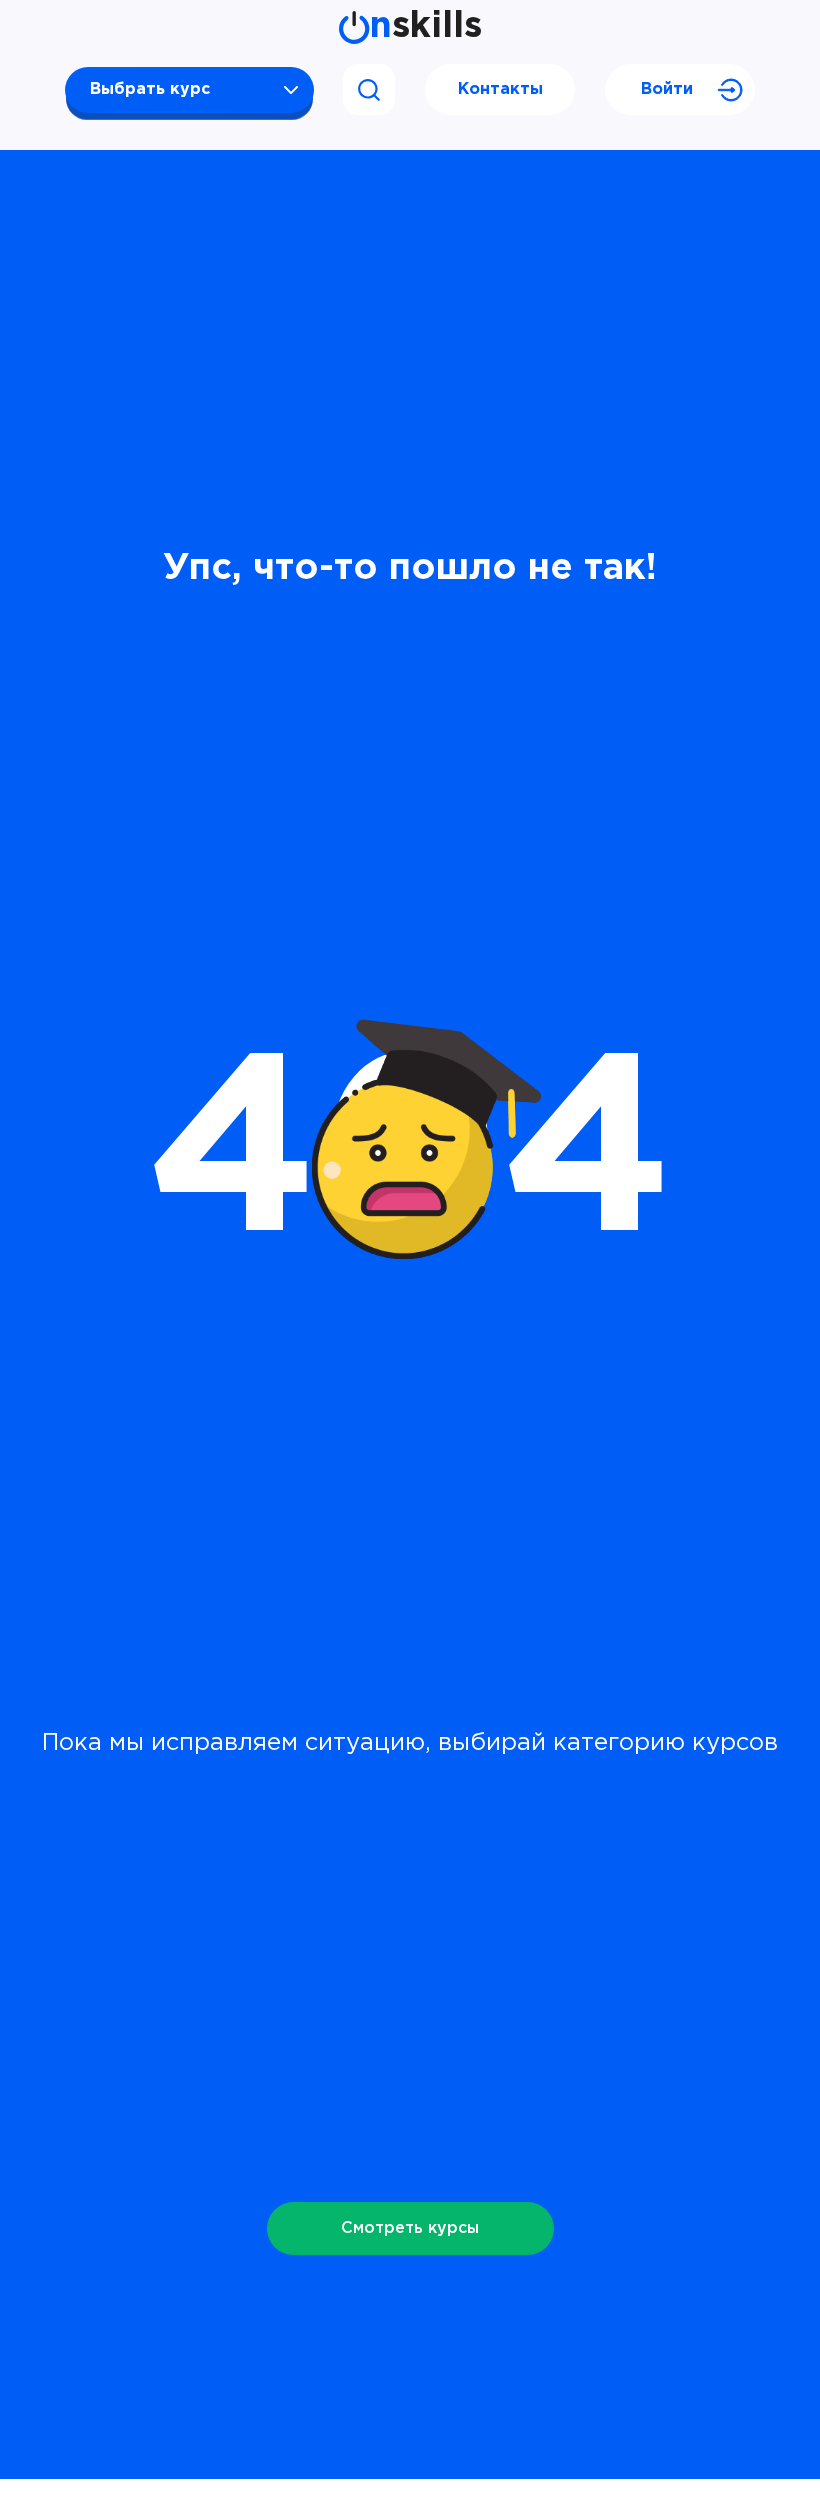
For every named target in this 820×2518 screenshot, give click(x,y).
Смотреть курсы (410, 2228)
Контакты (500, 89)
